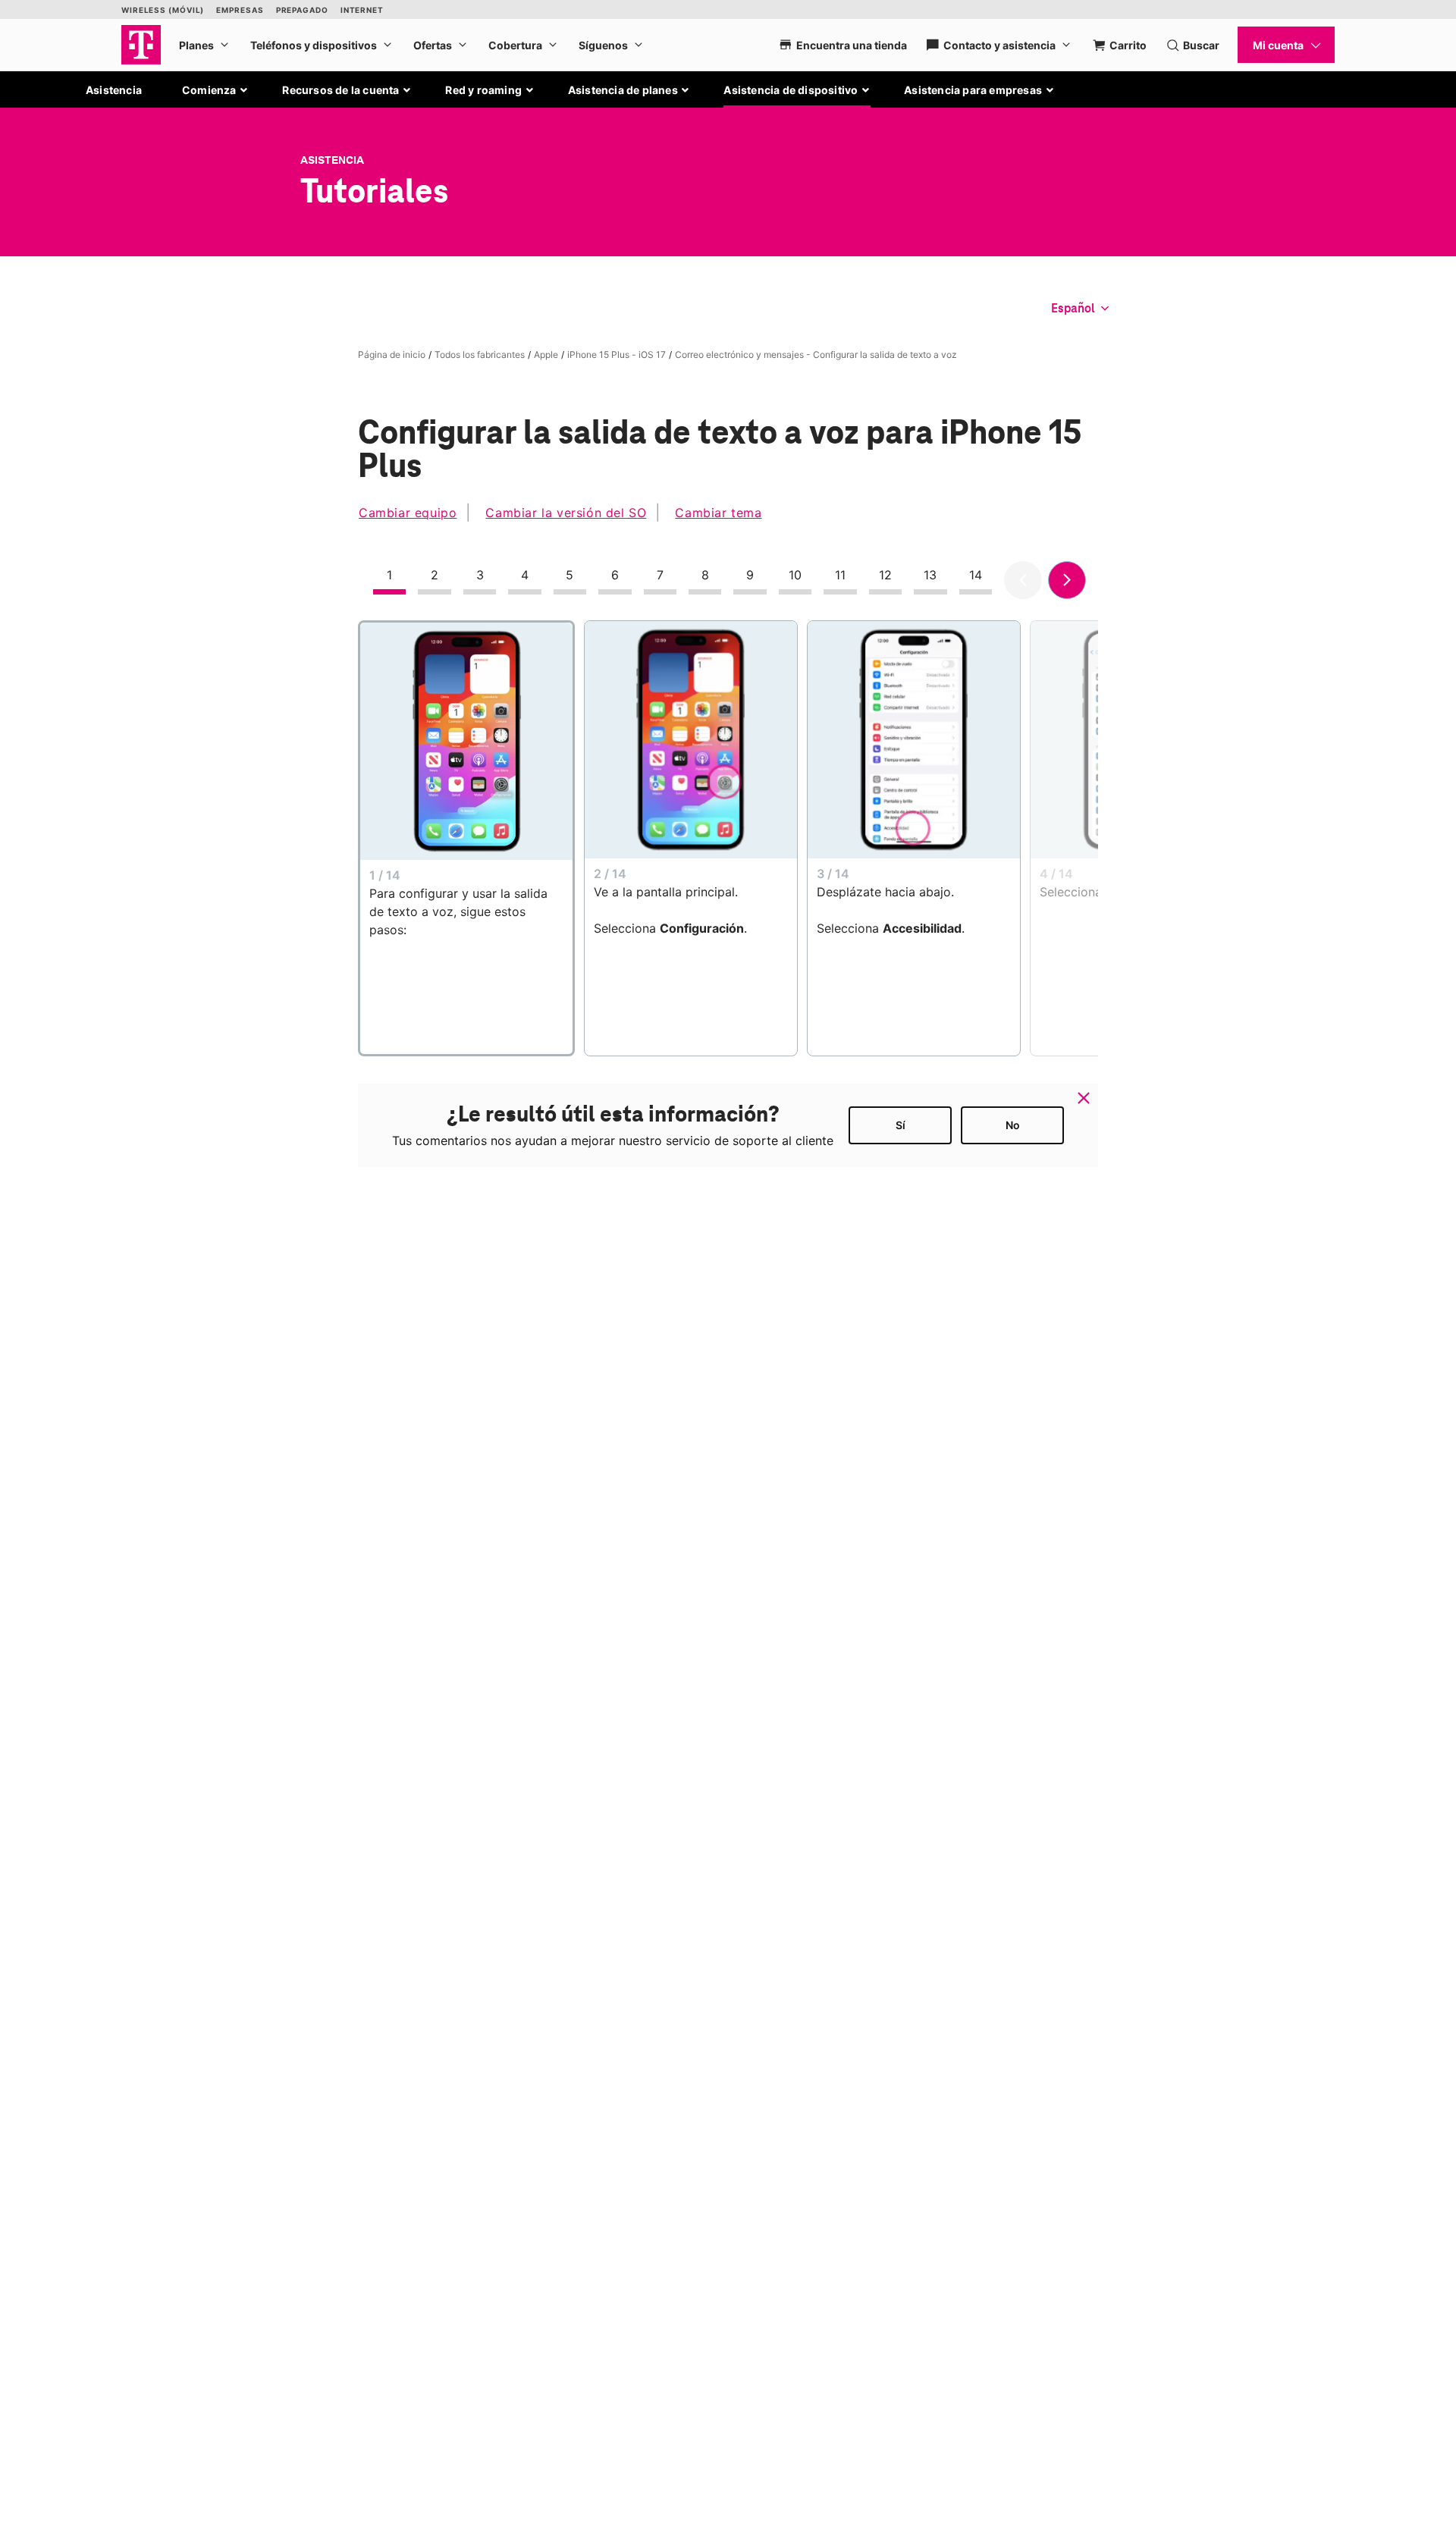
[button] (215, 90)
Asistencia (114, 90)
